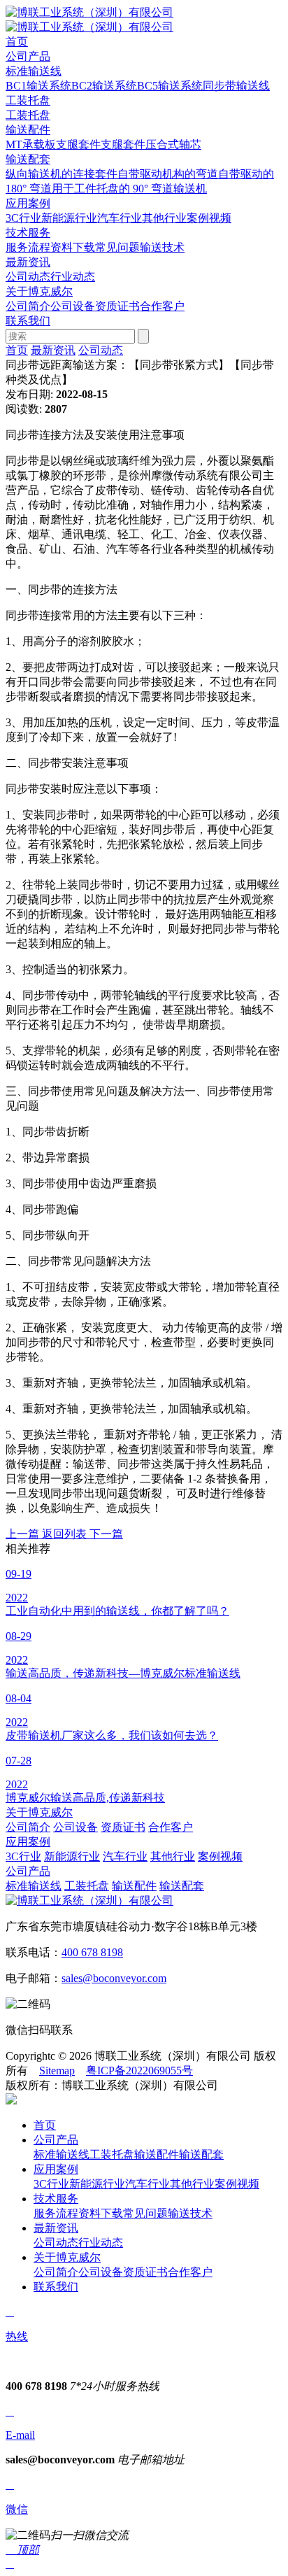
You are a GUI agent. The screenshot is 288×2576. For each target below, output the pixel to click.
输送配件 (28, 130)
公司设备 (73, 306)
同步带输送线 (236, 86)
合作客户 (162, 306)
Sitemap (57, 2071)
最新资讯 (53, 350)
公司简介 (28, 306)
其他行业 (164, 218)
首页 (17, 350)
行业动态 (73, 277)
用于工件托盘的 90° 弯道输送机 (129, 189)
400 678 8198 (92, 1952)
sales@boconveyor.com (114, 1978)
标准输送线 (34, 71)
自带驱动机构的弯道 (168, 174)
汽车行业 (120, 218)
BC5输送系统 (170, 86)
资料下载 (73, 247)
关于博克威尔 (39, 1812)
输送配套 (28, 159)
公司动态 (28, 277)
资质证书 (117, 306)
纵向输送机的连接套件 (62, 174)
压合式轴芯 (173, 144)
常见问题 (117, 247)
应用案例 (28, 1842)
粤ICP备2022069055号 (139, 2071)
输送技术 (162, 247)
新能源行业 (69, 218)
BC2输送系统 (104, 86)
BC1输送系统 (38, 86)
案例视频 (209, 218)
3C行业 (23, 218)
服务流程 (28, 247)
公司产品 (28, 1871)
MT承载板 (31, 144)
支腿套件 (78, 144)
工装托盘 (28, 100)
